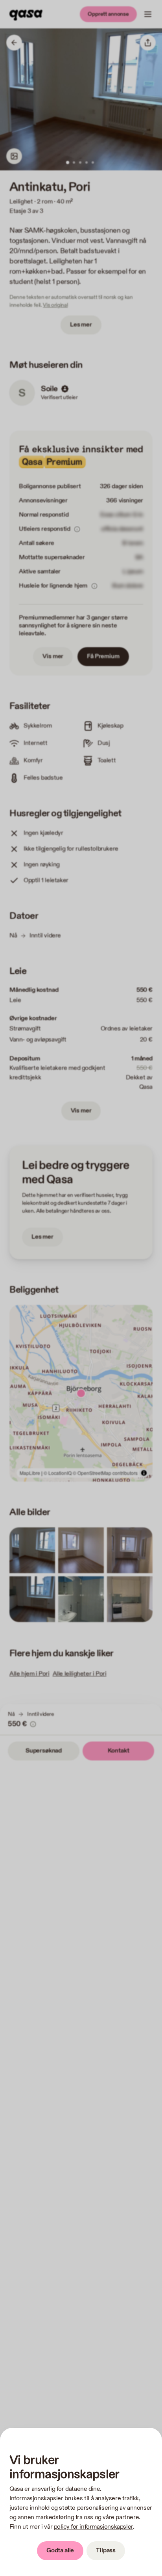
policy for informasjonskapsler (93, 2527)
